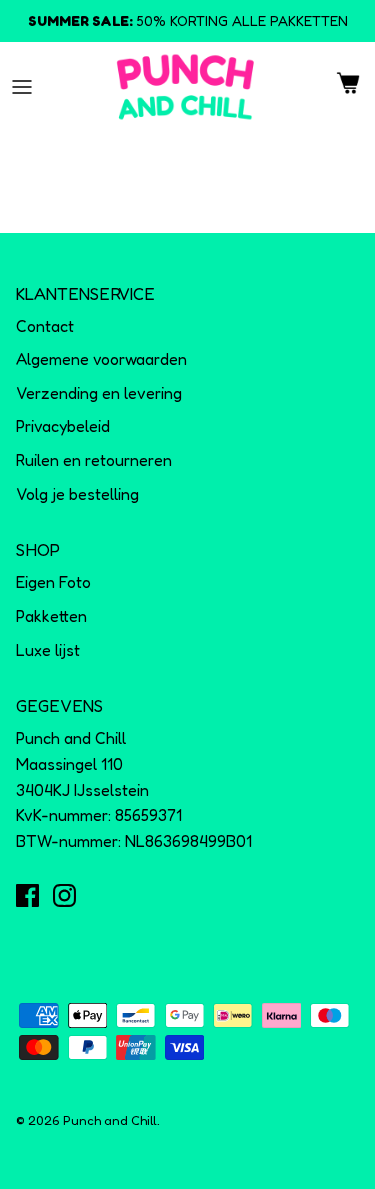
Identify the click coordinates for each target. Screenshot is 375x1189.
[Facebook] (27, 895)
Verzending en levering (99, 393)
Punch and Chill (110, 1120)
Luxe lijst (48, 650)
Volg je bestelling (77, 494)
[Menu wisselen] (22, 87)
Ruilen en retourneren (94, 460)
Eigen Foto (53, 582)
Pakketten (51, 616)
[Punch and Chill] (185, 87)
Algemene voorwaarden (101, 359)
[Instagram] (64, 895)
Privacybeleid (63, 426)
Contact (45, 326)
